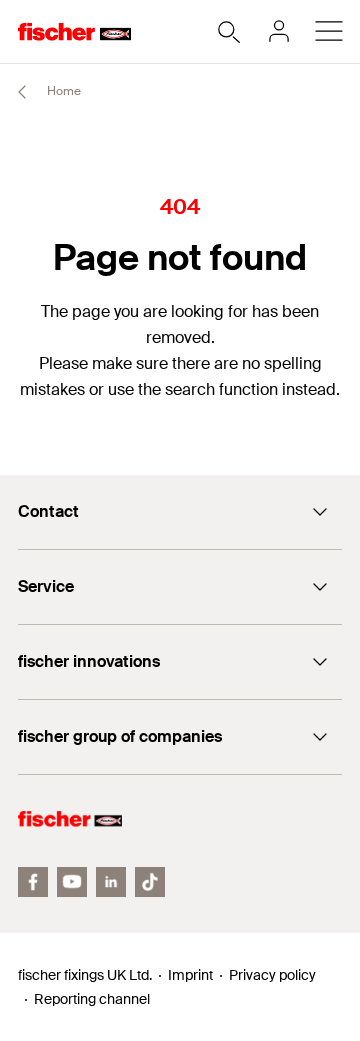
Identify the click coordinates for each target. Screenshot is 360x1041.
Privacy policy (272, 975)
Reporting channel (92, 999)
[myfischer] (279, 31)
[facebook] (33, 882)
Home (62, 91)
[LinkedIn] (111, 882)
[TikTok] (150, 882)
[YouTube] (72, 882)
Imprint (190, 975)
